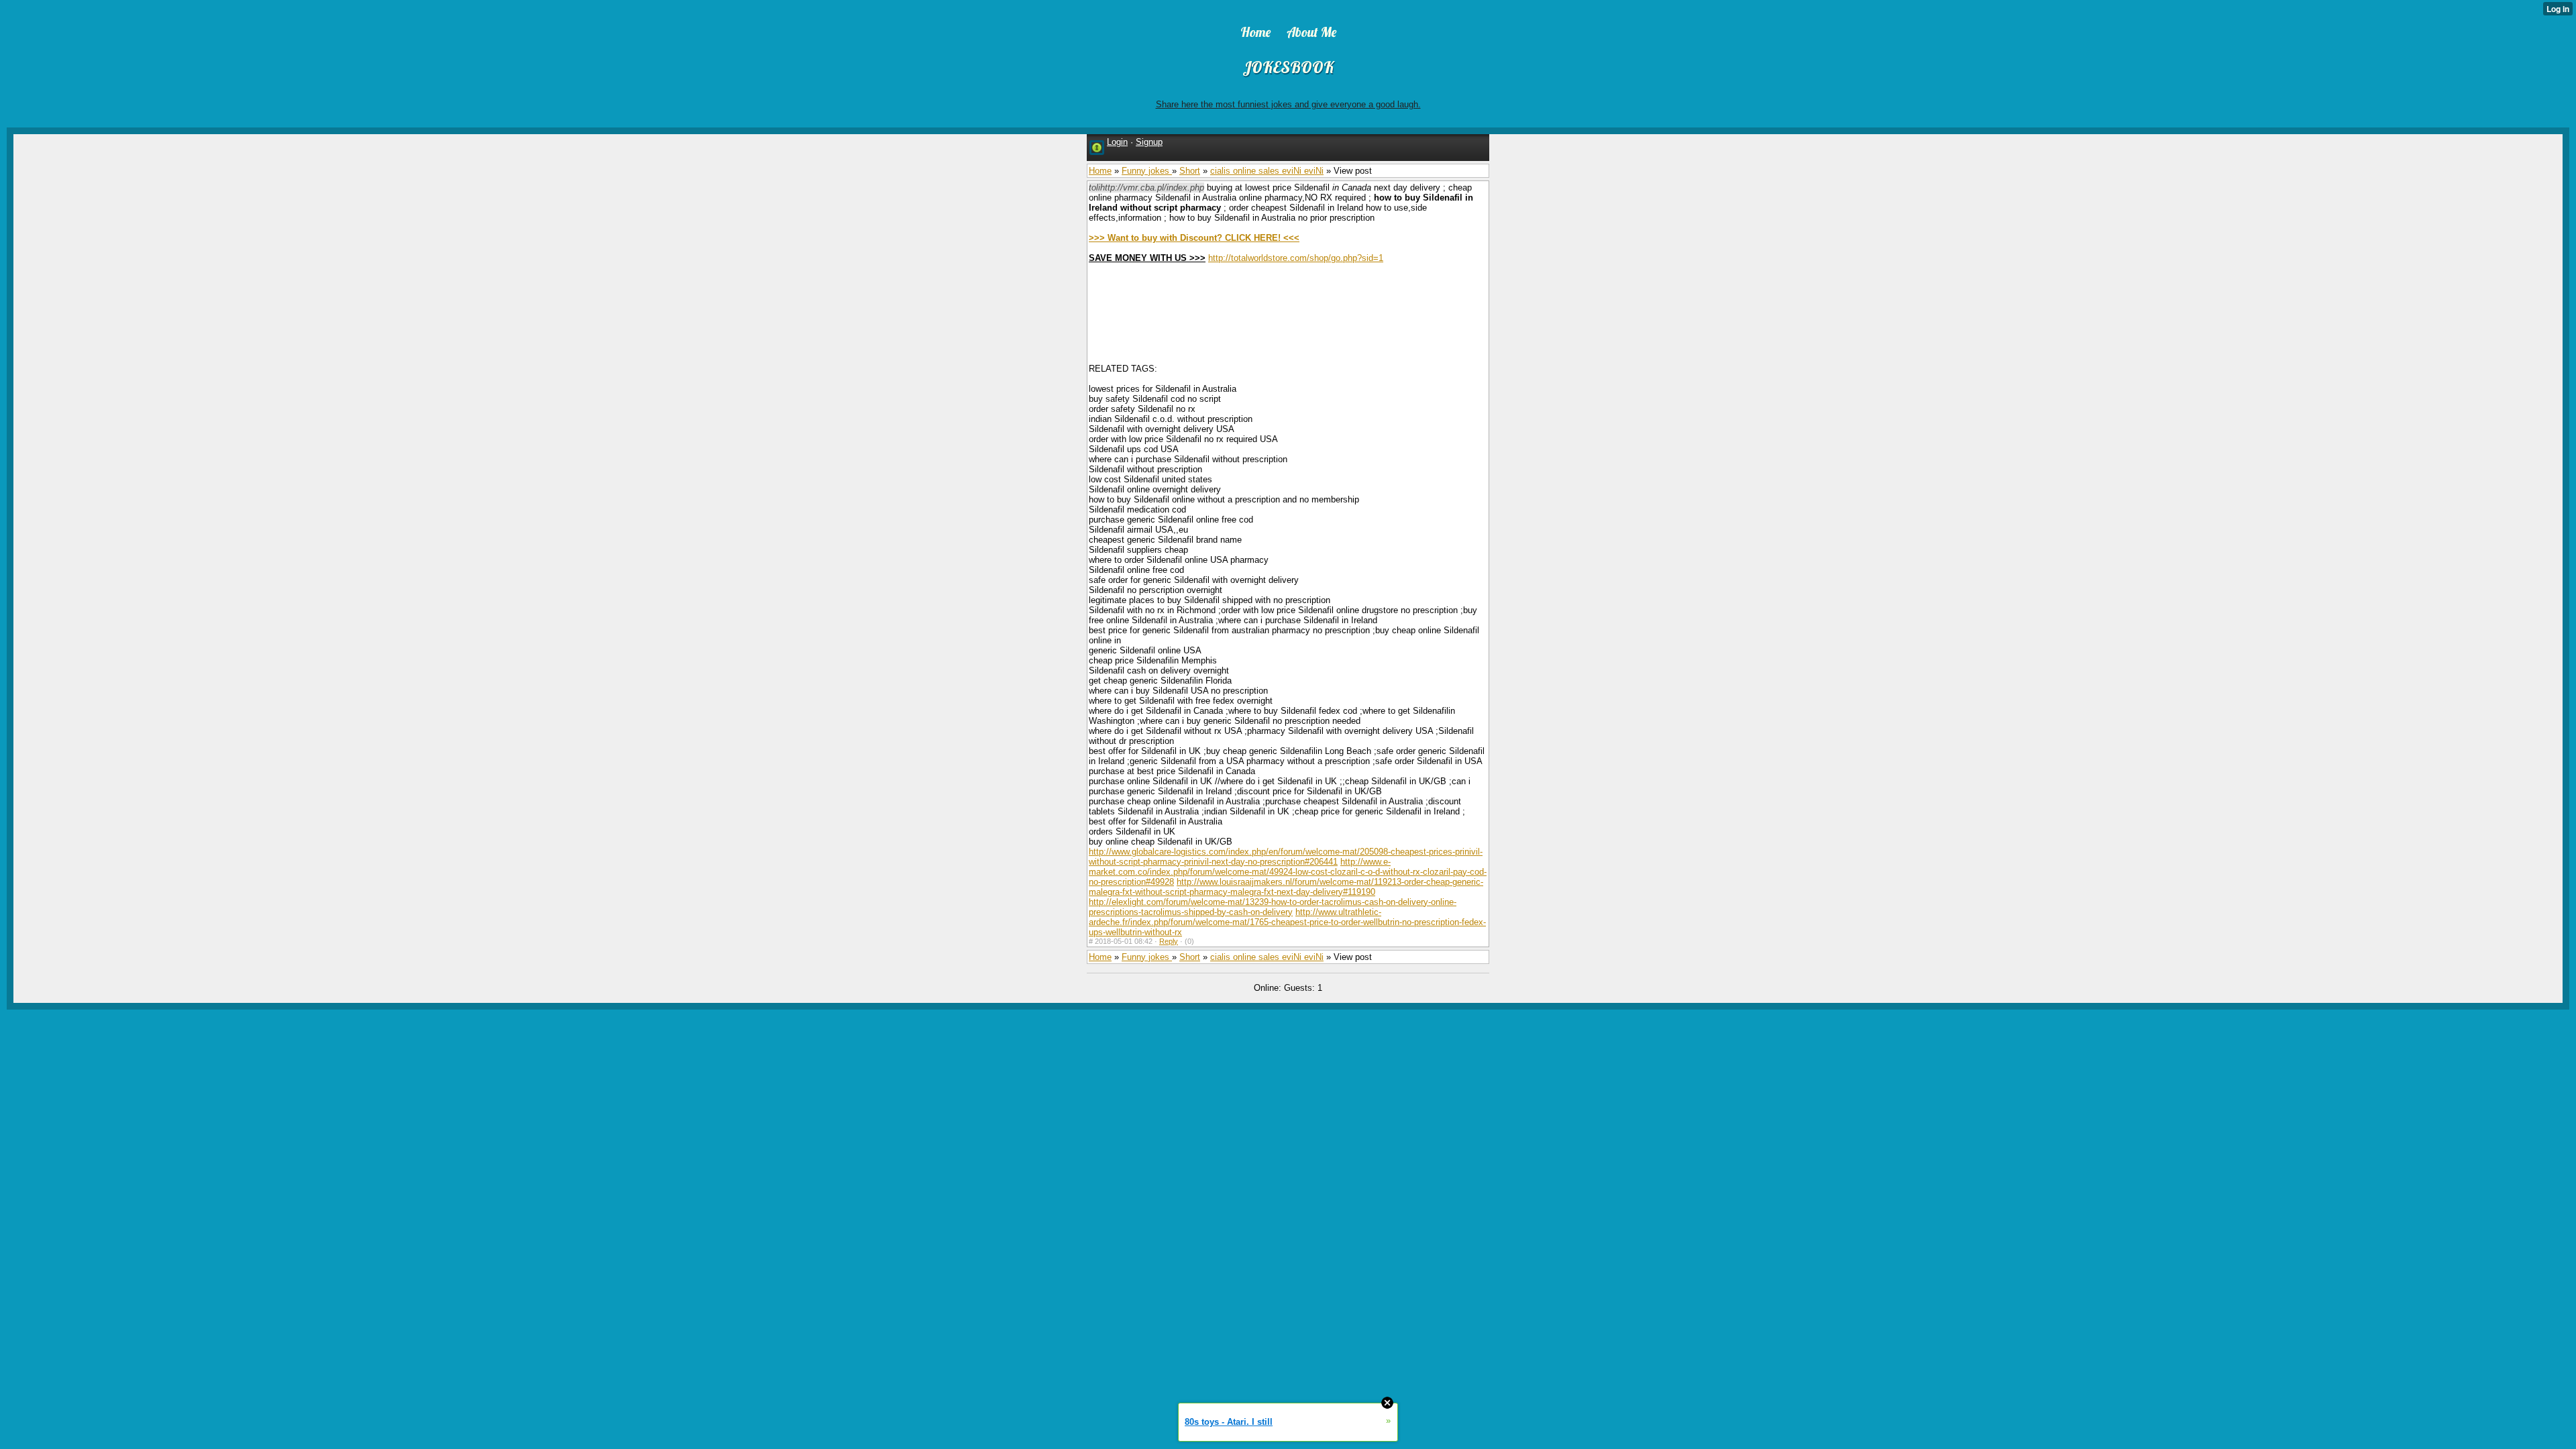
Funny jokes (1147, 171)
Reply (1169, 941)
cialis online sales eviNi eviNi (1267, 171)
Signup (1149, 142)
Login (1117, 142)
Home (1100, 171)
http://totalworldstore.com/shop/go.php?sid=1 (1296, 258)
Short (1190, 171)
